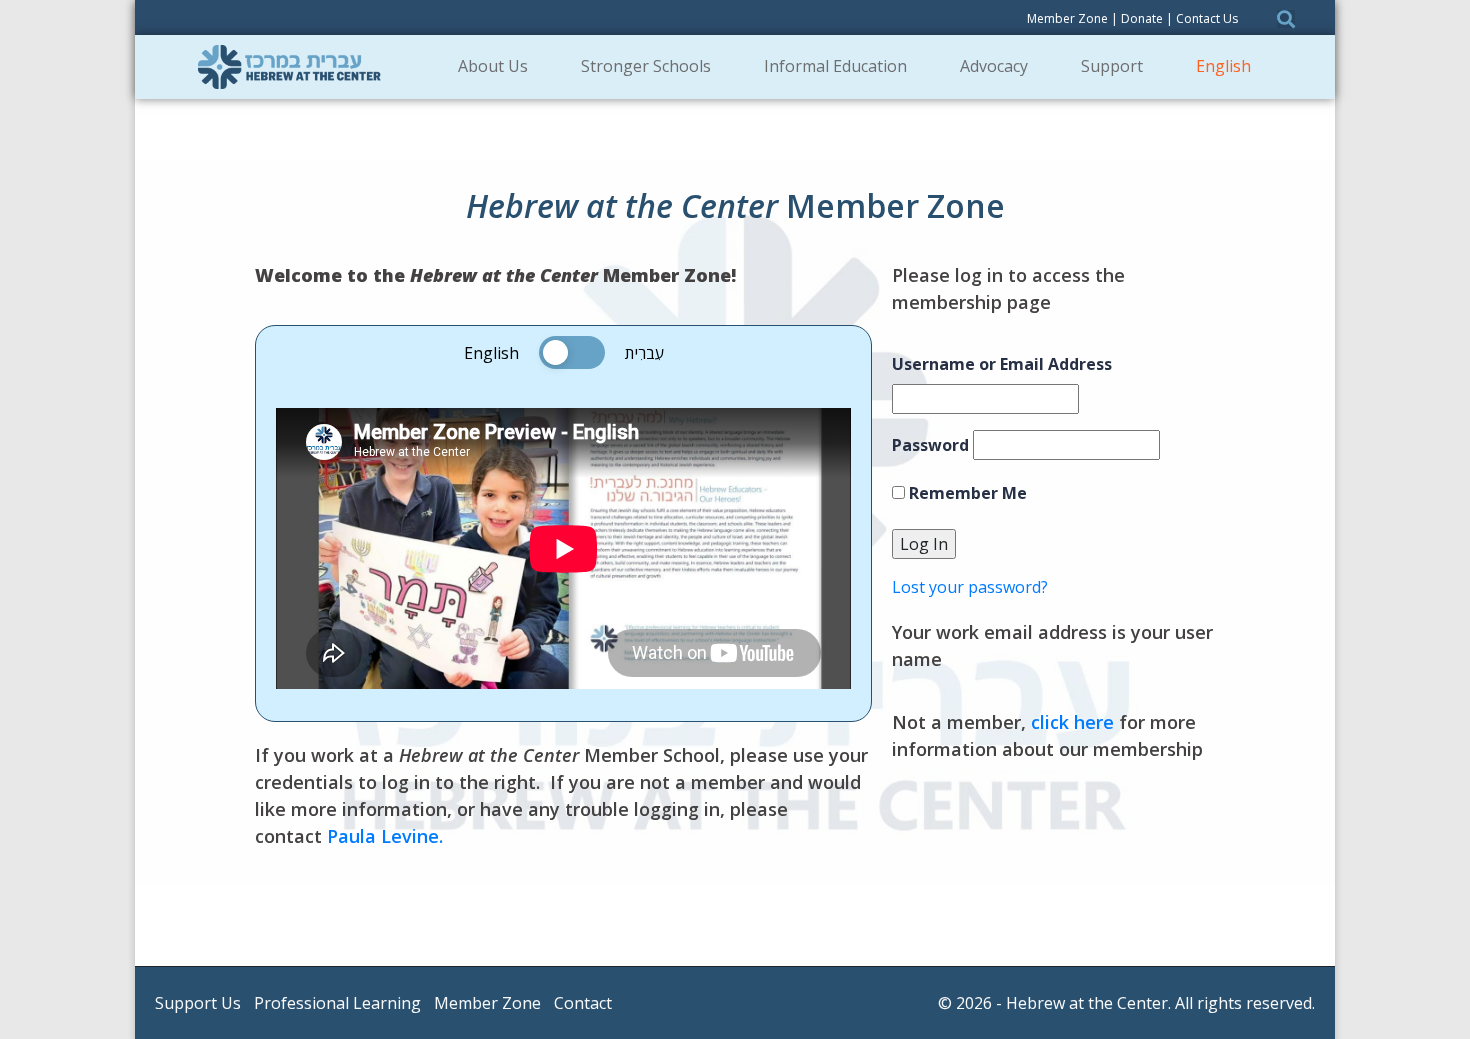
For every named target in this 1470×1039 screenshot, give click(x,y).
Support (1112, 66)
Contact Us (1207, 18)
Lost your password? (970, 587)
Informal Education (835, 66)
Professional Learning (337, 1003)
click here (1072, 722)
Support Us (198, 1003)
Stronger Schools (646, 66)
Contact (583, 1003)
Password (930, 445)
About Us (493, 66)
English (1223, 66)
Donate (1142, 18)
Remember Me (966, 493)
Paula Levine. (385, 836)
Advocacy (994, 66)
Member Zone (1067, 18)
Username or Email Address (1002, 364)
